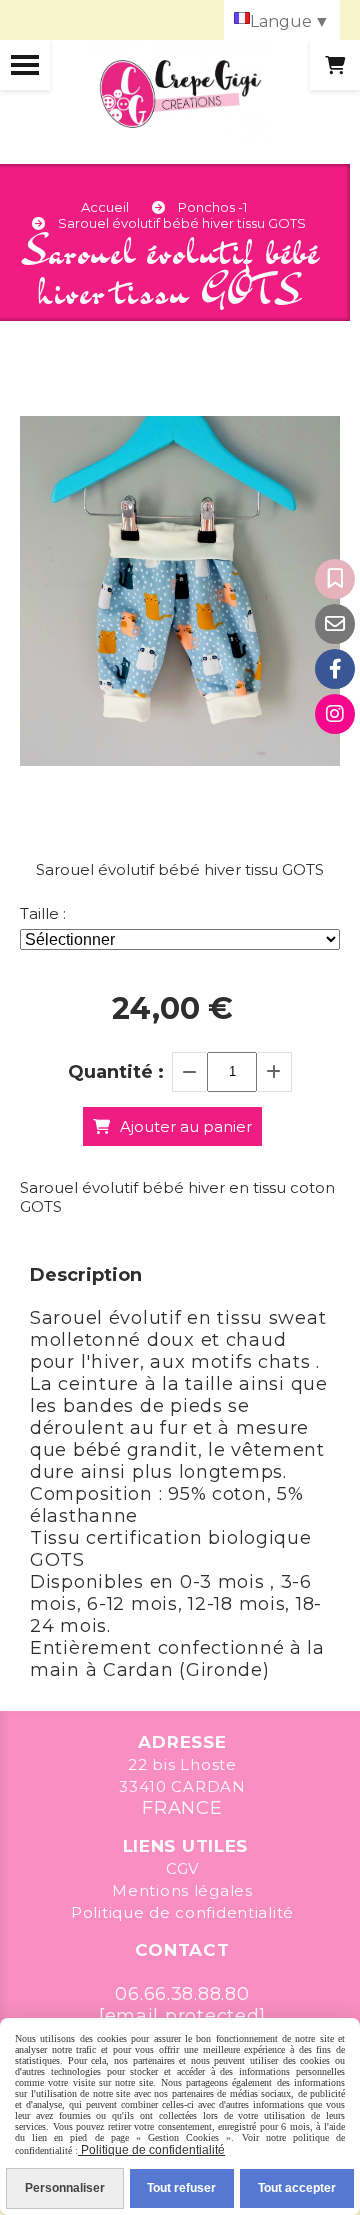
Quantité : (116, 1072)
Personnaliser (65, 2188)
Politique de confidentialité (182, 1912)
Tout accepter (297, 2188)
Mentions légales (182, 1890)
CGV (182, 1868)
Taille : (43, 913)
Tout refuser (181, 2188)
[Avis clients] (335, 579)
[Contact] (335, 624)
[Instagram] (335, 714)
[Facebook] (335, 669)
